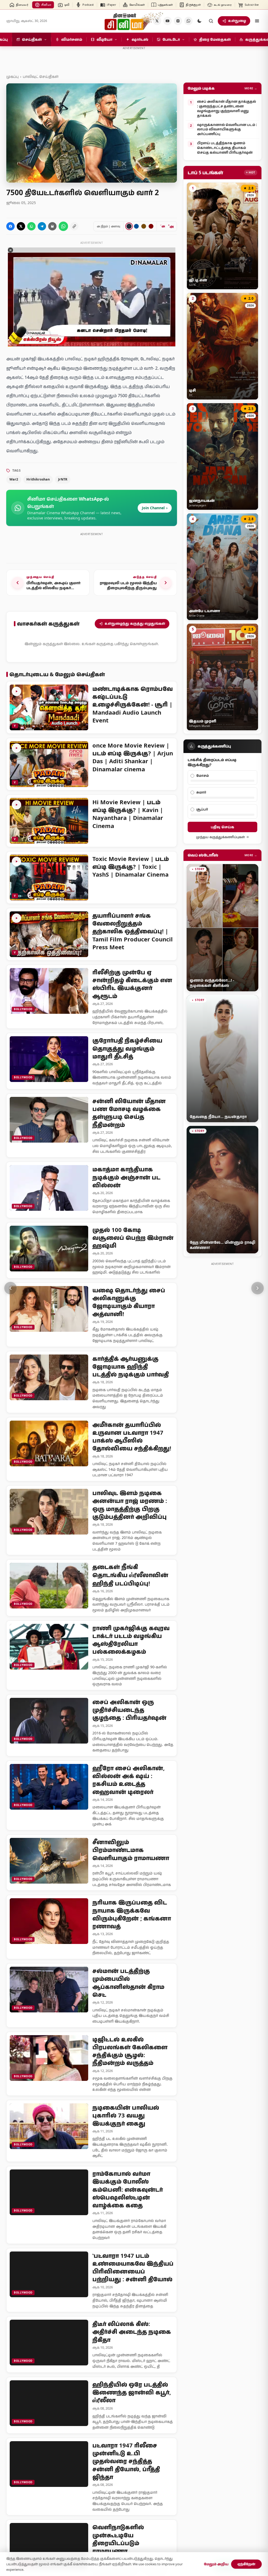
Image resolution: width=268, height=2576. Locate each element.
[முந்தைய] (10, 1288)
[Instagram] (178, 21)
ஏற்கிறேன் (246, 2564)
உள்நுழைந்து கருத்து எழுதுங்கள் (135, 623)
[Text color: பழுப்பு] (144, 226)
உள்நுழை (237, 21)
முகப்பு (12, 76)
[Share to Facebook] (10, 226)
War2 (14, 479)
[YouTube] (167, 21)
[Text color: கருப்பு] (129, 226)
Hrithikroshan (38, 479)
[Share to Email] (52, 226)
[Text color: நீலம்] (136, 226)
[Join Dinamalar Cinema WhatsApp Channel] (188, 21)
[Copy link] (74, 226)
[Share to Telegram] (42, 226)
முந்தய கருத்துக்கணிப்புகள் (220, 837)
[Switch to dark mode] (199, 21)
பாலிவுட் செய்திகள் (41, 76)
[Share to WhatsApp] (31, 226)
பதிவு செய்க (222, 827)
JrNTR (63, 479)
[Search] (211, 21)
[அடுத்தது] (258, 1288)
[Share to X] (21, 226)
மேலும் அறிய (216, 2564)
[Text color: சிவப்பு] (151, 226)
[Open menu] (257, 21)
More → (251, 88)
